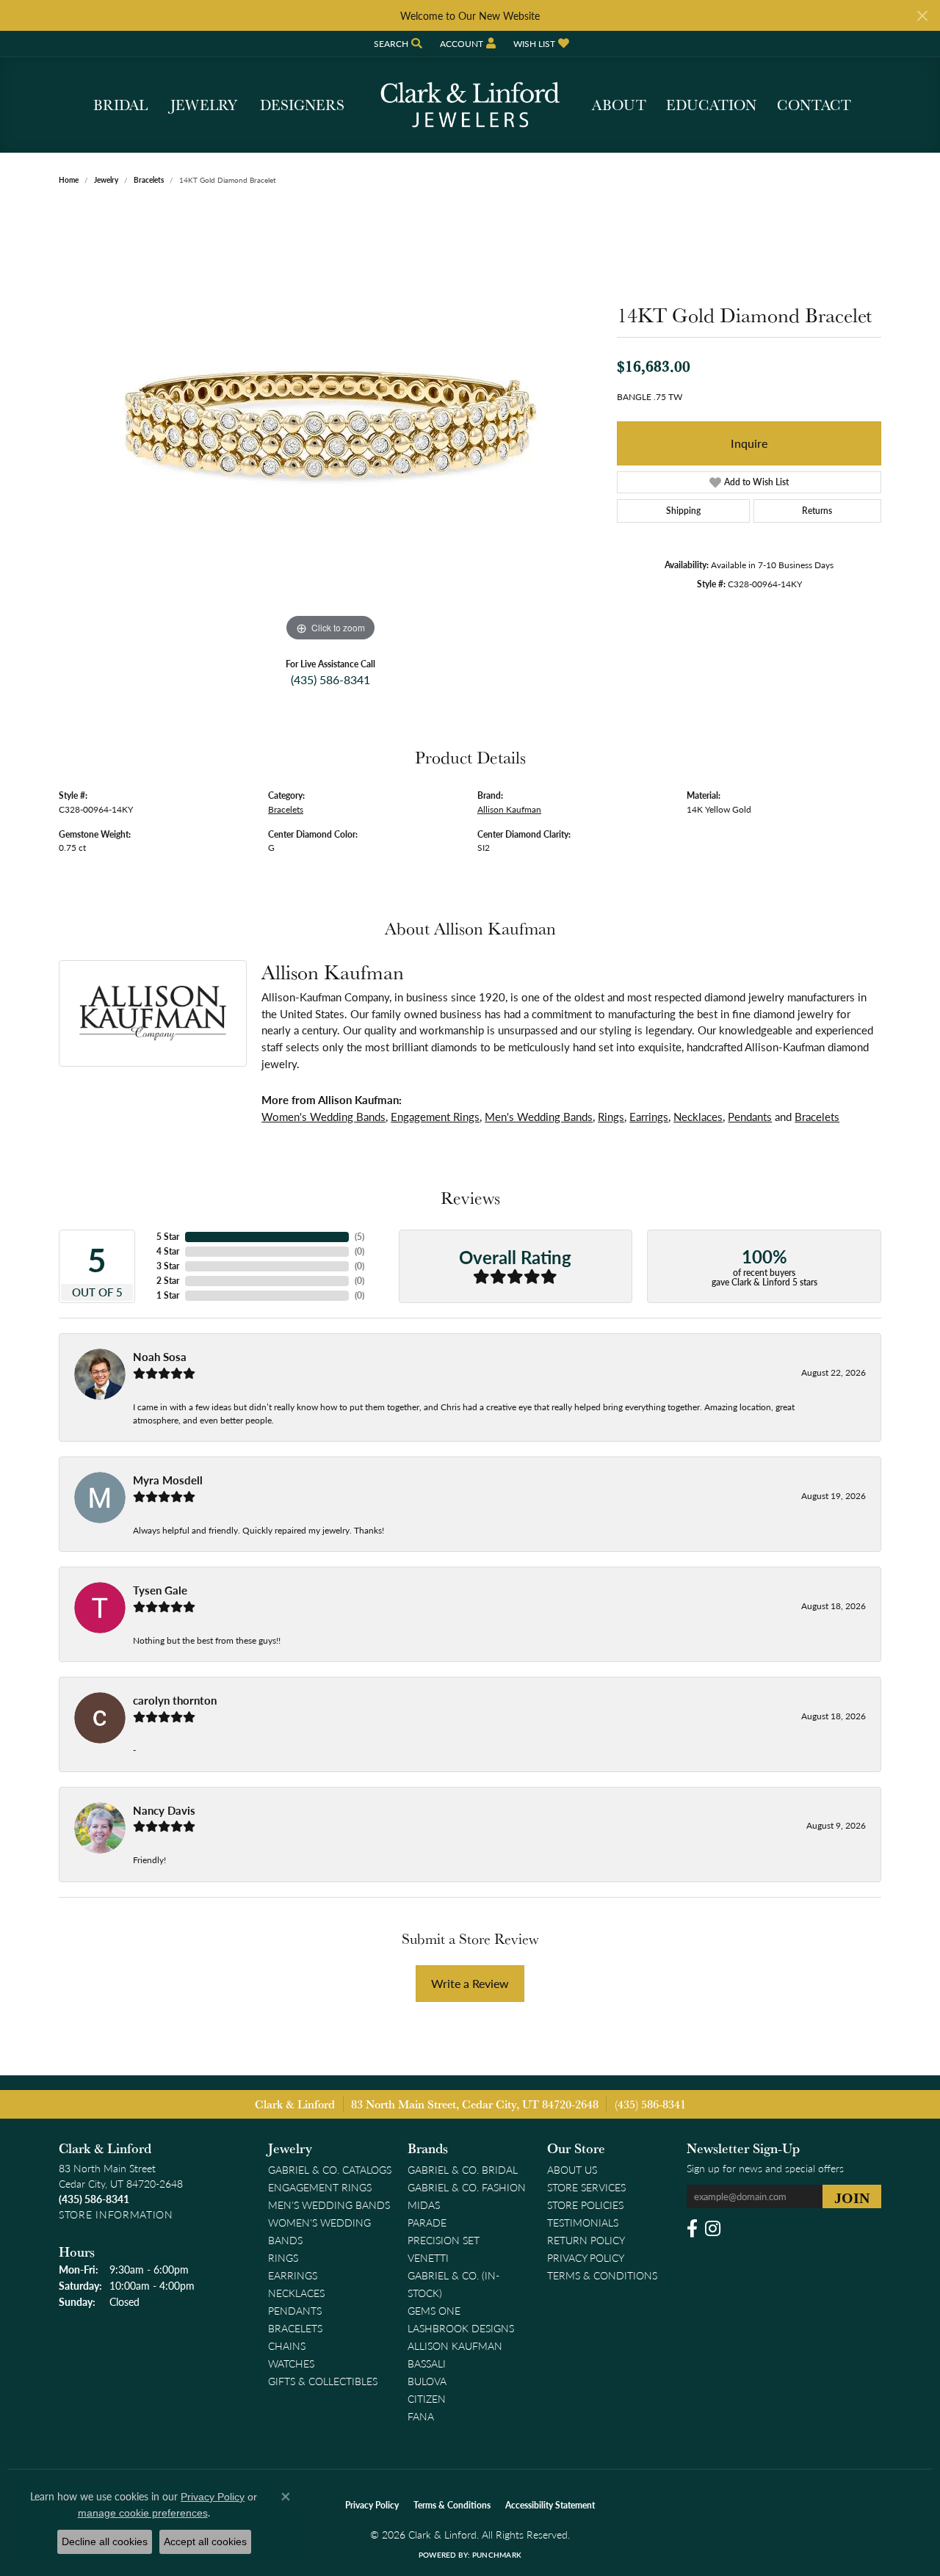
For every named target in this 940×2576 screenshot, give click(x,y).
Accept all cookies (205, 2541)
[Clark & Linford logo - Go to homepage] (470, 105)
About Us (572, 2169)
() (359, 1237)
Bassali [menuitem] (427, 2363)
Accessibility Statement (550, 2505)
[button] (397, 44)
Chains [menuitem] (287, 2345)
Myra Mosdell (168, 1480)
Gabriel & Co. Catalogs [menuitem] (330, 2169)
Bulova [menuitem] (427, 2381)
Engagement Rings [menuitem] (320, 2187)
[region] (330, 425)
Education (711, 105)
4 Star (168, 1251)
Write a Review (470, 1983)
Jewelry (204, 105)
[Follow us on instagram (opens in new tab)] (713, 2229)
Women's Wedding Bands (323, 1117)
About (619, 105)
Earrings (649, 1117)
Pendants (750, 1117)
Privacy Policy (586, 2257)
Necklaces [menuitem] (296, 2293)
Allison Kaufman (509, 809)
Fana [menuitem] (421, 2416)
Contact (814, 105)
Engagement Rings (435, 1117)
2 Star (168, 1281)
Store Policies (585, 2205)
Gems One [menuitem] (434, 2310)
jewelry (106, 180)
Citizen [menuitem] (427, 2398)
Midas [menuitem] (424, 2205)
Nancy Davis (164, 1810)
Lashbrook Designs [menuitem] (461, 2328)
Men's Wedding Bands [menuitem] (329, 2205)
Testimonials (583, 2222)
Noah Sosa (160, 1357)
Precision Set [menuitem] (444, 2240)
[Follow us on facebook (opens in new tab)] (692, 2229)
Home (69, 180)
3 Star (168, 1266)
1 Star (168, 1295)
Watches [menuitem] (291, 2363)
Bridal (120, 105)
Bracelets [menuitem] (295, 2328)
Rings (611, 1117)
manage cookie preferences (143, 2513)
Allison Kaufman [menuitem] (455, 2345)
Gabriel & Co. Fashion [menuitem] (467, 2187)
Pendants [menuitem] (295, 2310)
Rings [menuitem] (283, 2257)
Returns (817, 511)
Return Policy (586, 2240)
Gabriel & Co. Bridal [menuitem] (463, 2169)
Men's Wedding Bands (539, 1117)
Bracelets (149, 180)
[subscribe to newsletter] (852, 2196)
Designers (302, 105)
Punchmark (497, 2555)
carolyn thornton (175, 1700)
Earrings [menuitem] (293, 2275)
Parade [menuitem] (427, 2222)
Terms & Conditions (602, 2275)
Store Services (586, 2187)
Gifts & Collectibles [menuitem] (323, 2381)
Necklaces (698, 1117)
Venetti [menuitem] (428, 2257)
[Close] (922, 16)
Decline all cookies (105, 2541)
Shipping (683, 511)
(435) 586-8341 (330, 679)
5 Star (168, 1237)
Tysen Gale (160, 1590)
